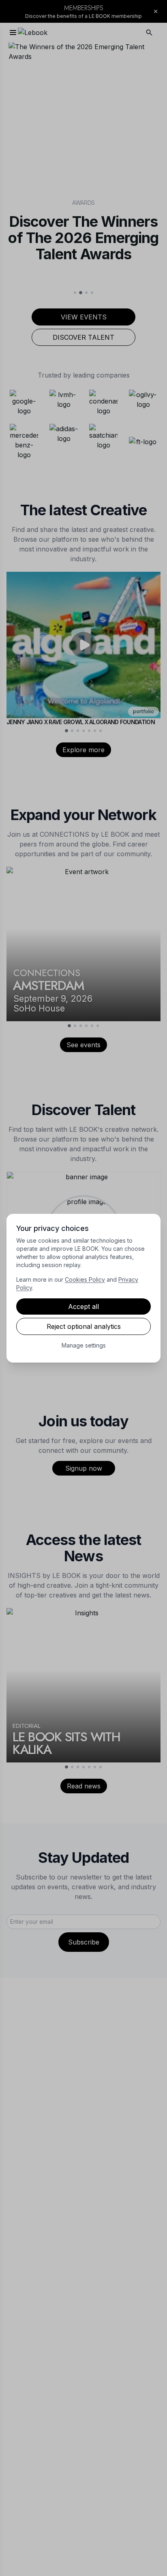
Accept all (83, 1306)
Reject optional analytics (84, 1326)
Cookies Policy (85, 1279)
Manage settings (84, 1345)
